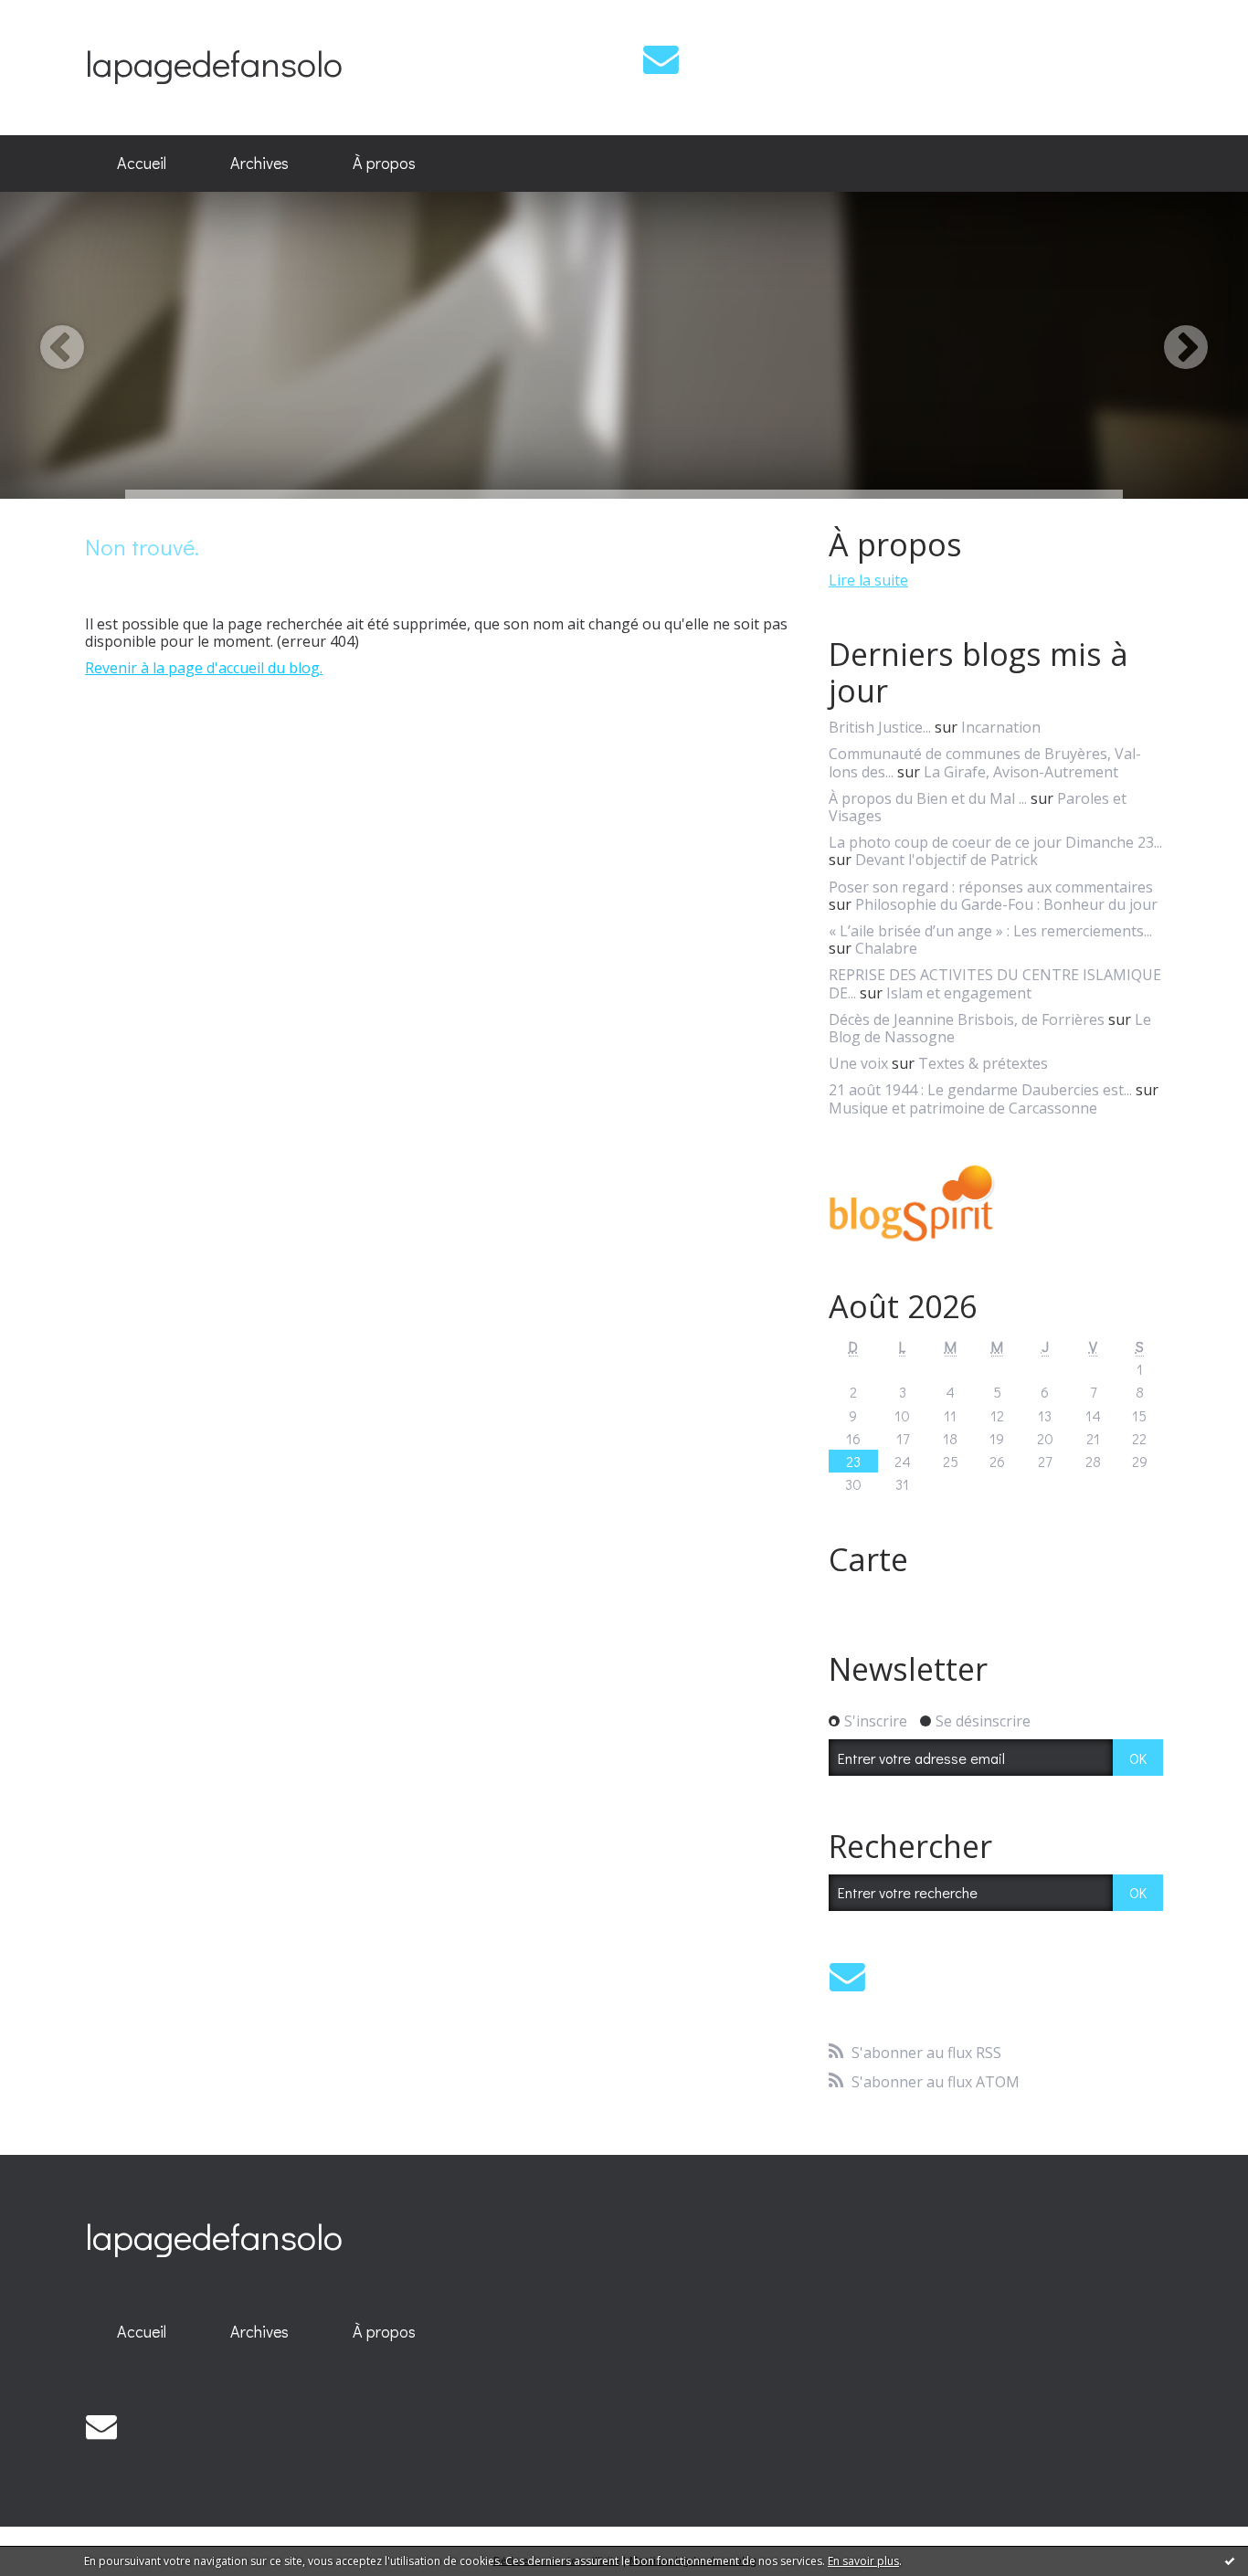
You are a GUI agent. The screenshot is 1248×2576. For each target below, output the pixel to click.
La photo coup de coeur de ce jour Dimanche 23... (995, 842)
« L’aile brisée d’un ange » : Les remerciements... (990, 931)
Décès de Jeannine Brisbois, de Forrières (967, 1019)
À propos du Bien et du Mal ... (928, 798)
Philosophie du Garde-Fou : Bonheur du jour (1006, 904)
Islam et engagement (959, 993)
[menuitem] (142, 164)
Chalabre (886, 948)
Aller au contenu (65, 16)
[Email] (661, 59)
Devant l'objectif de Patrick (947, 860)
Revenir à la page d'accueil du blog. (204, 668)
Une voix (858, 1063)
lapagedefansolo (214, 63)
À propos (384, 163)
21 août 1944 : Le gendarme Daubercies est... (980, 1090)
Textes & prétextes (983, 1063)
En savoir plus (863, 2561)
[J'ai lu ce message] (1230, 2560)
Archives (259, 163)
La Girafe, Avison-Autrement (1021, 772)
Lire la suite (868, 580)
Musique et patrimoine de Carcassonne (963, 1108)
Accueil (142, 163)
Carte (868, 1559)
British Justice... (880, 727)
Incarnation (1001, 727)
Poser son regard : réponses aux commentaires (991, 887)
